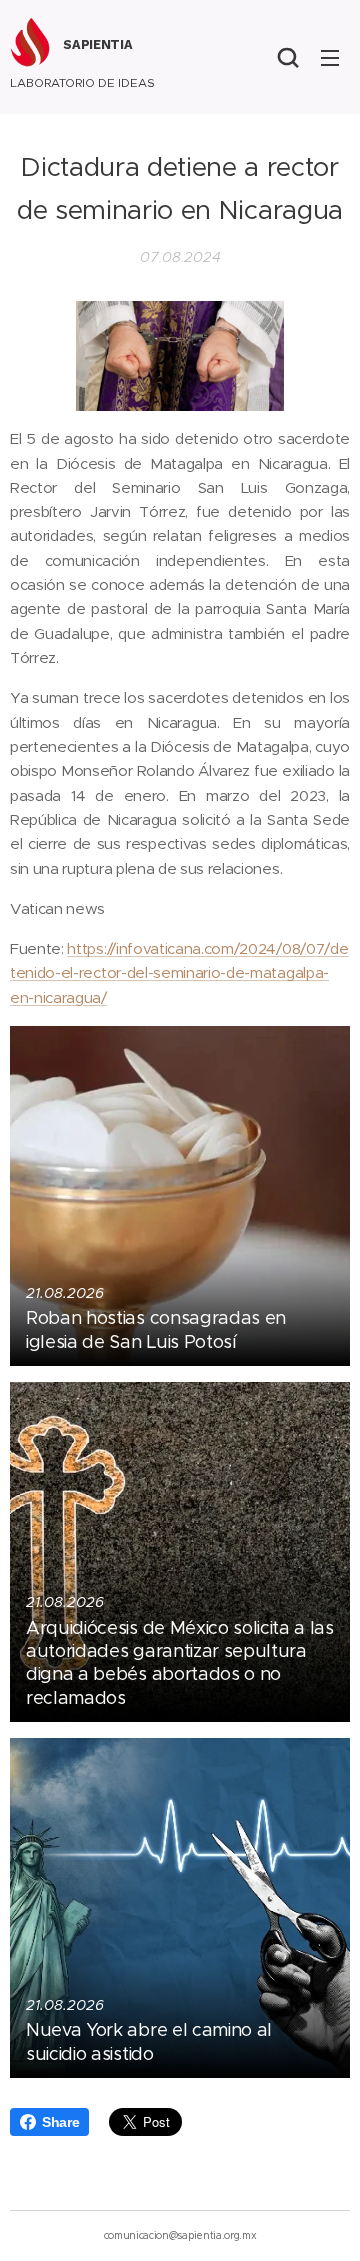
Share (60, 2122)
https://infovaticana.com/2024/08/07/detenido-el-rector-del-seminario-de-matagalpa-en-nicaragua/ (179, 973)
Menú (330, 57)
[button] (288, 57)
